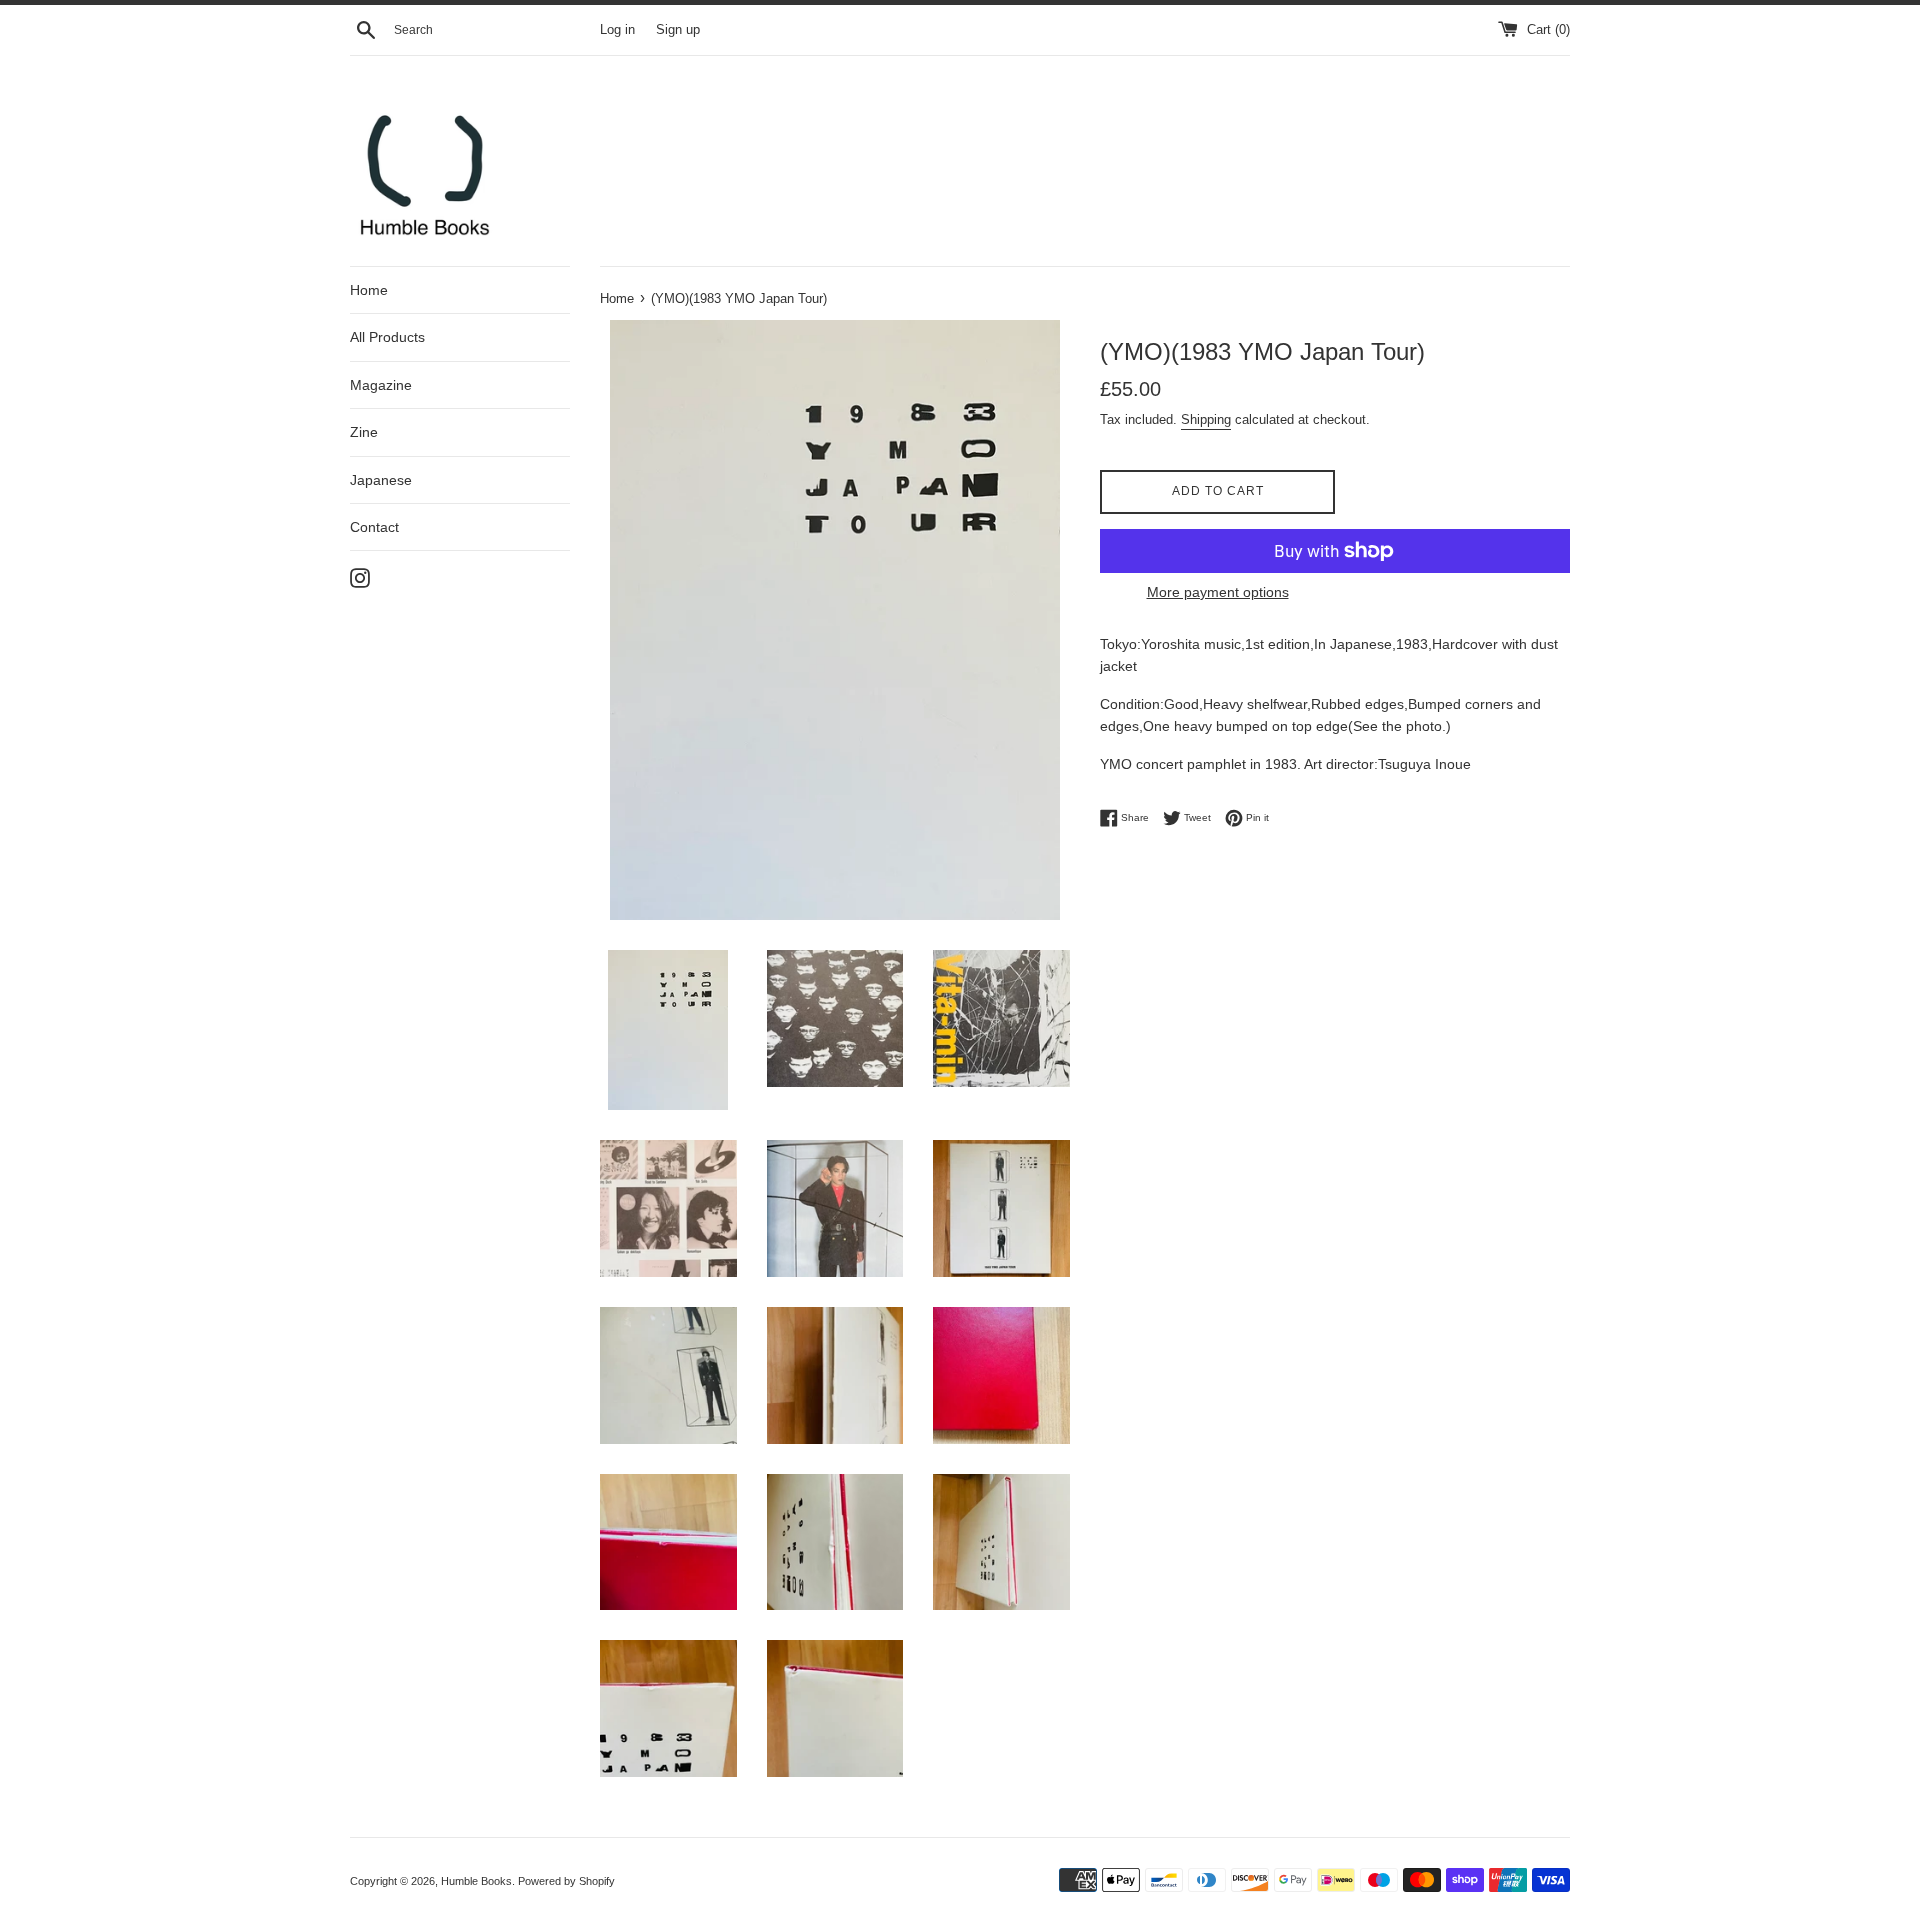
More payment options (1218, 592)
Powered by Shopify (566, 1881)
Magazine (381, 385)
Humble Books (476, 1881)
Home (369, 290)
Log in (617, 30)
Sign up (678, 30)
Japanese (381, 480)
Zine (364, 432)
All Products (387, 337)
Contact (374, 527)
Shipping (1206, 419)
